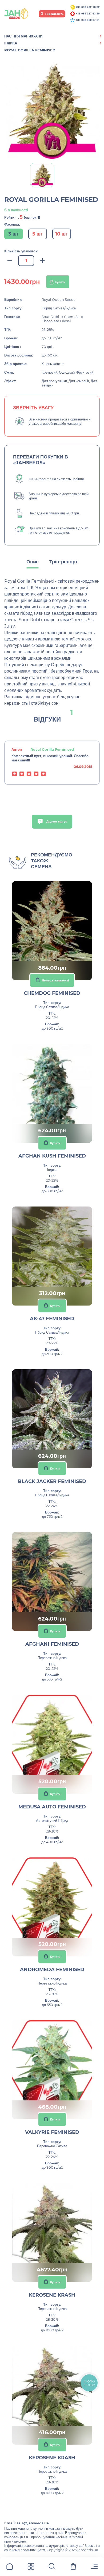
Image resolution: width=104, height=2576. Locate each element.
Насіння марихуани (23, 36)
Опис (33, 562)
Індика (11, 43)
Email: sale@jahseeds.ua (27, 2523)
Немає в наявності (55, 980)
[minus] (10, 261)
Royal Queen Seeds (58, 299)
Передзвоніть (54, 14)
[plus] (42, 261)
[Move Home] (10, 2567)
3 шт (14, 234)
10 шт (62, 234)
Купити (60, 282)
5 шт (38, 234)
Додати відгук (56, 821)
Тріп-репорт (64, 562)
